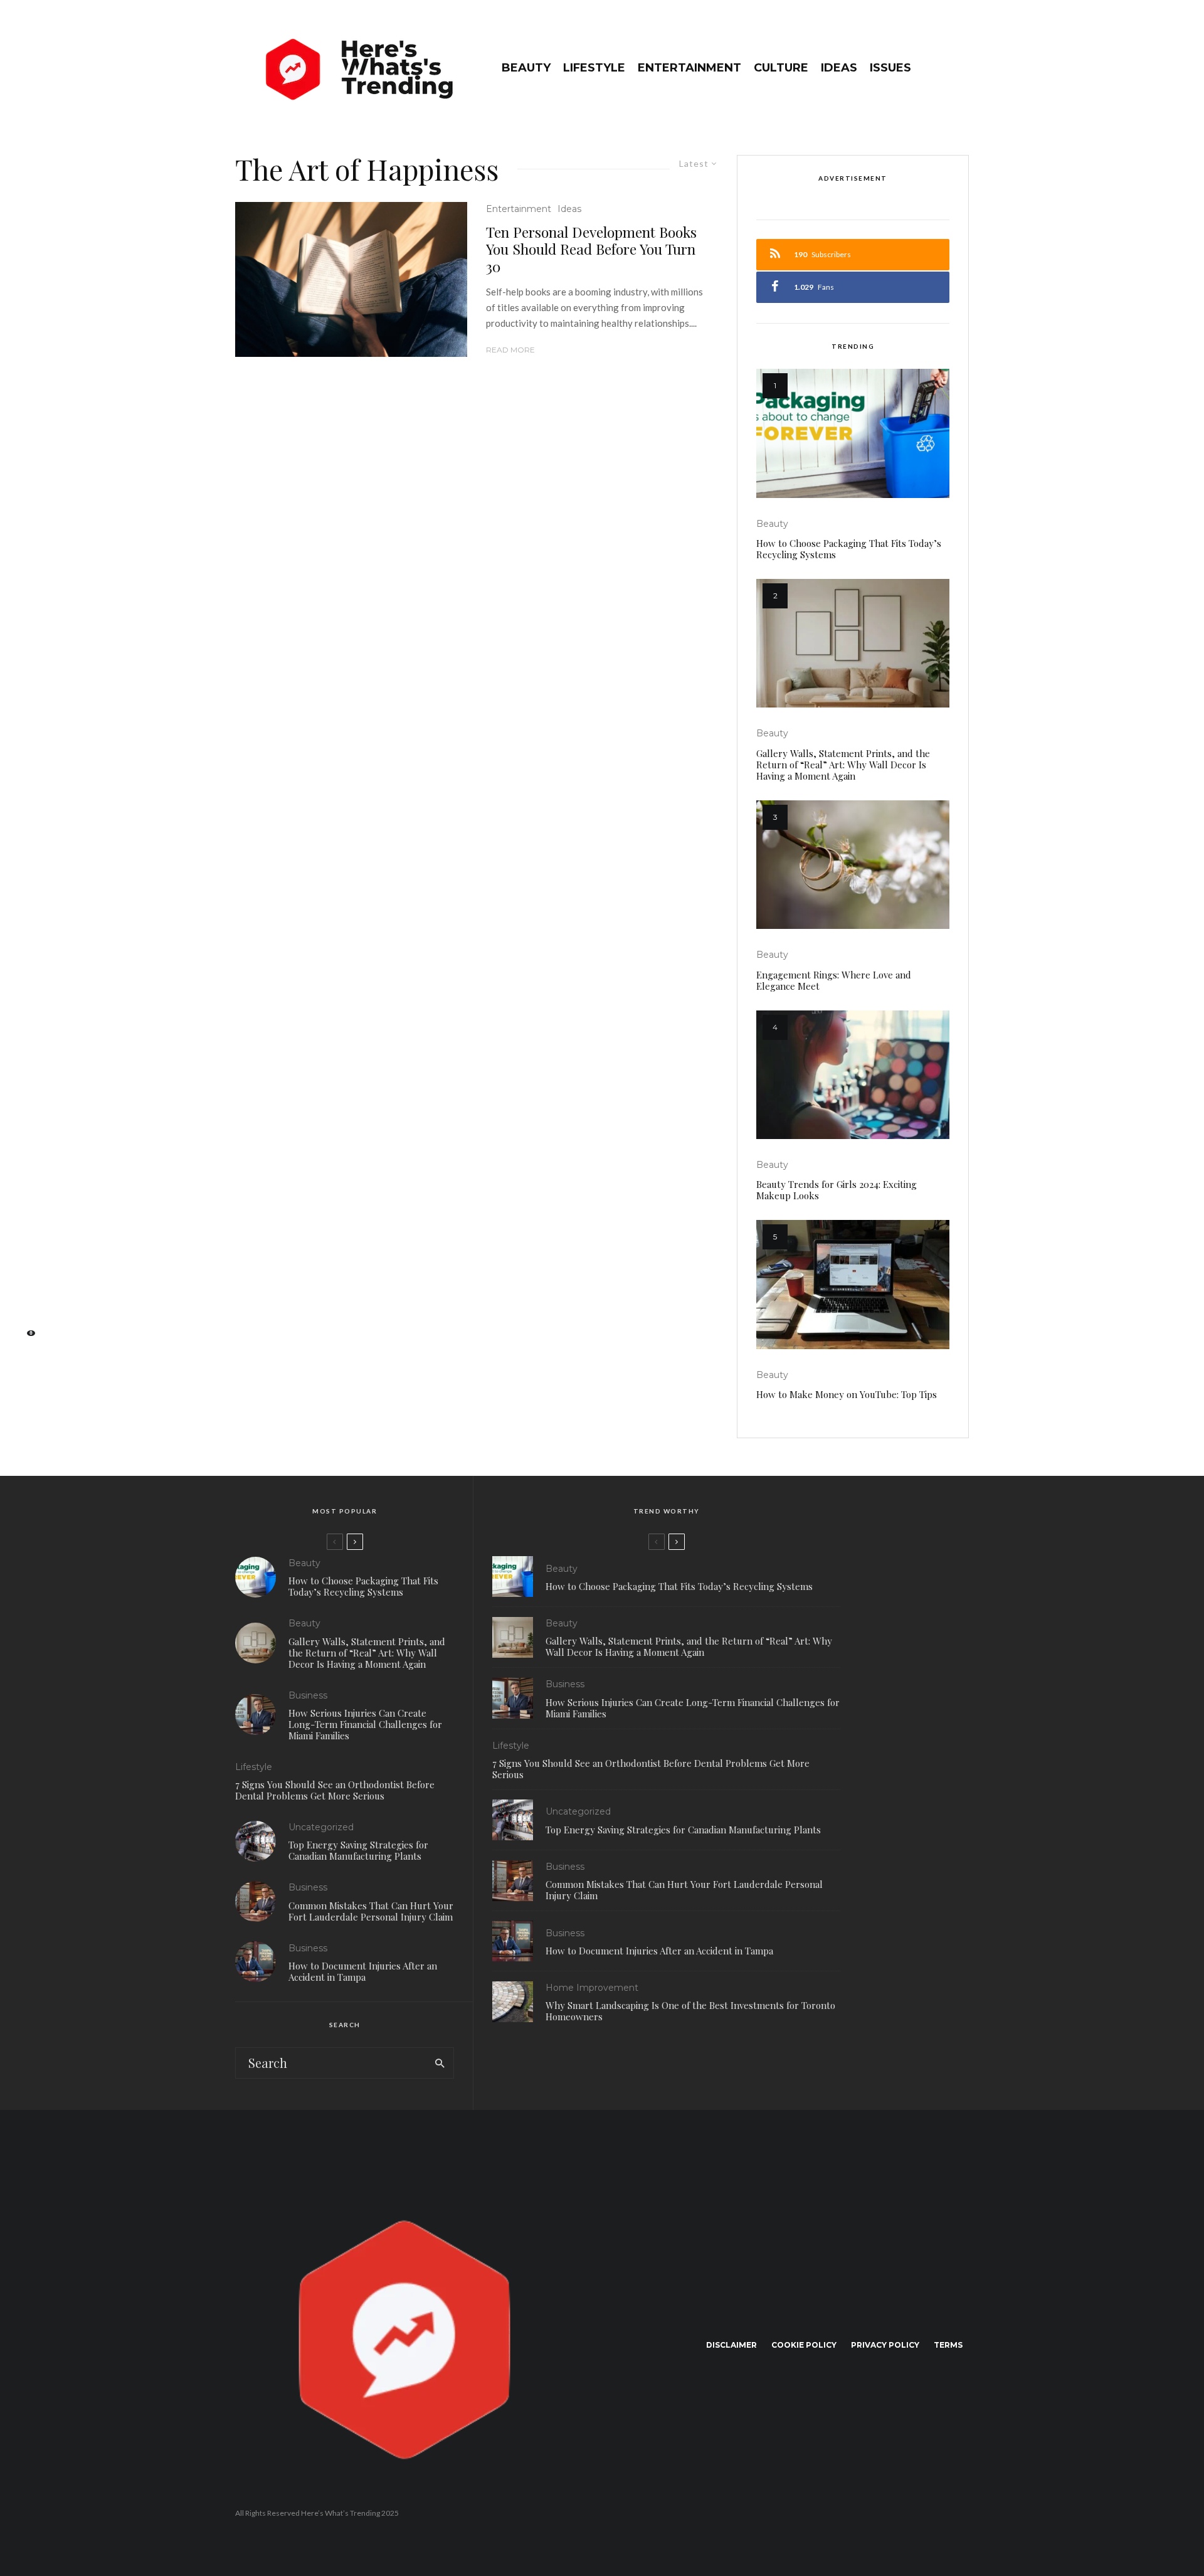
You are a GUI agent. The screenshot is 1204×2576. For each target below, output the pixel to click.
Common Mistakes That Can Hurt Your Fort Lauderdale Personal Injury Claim (371, 1911)
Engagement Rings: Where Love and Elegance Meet (834, 980)
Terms (948, 2345)
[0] (25, 1337)
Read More (510, 350)
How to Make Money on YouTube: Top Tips (847, 1394)
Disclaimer (731, 2345)
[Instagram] (25, 1277)
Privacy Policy (885, 2345)
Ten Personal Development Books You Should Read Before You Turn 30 (591, 249)
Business (308, 1695)
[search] (440, 2063)
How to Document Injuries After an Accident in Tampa (363, 1971)
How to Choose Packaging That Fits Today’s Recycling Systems (849, 549)
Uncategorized (321, 1827)
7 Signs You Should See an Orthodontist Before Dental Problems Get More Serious (335, 1790)
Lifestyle (594, 68)
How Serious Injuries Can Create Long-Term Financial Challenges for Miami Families (365, 1724)
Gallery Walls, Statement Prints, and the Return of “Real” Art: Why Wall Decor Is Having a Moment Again (843, 765)
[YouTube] (25, 1297)
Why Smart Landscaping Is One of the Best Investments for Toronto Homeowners (690, 2011)
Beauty (526, 68)
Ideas (839, 68)
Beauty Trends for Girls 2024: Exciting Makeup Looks (837, 1190)
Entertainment (689, 68)
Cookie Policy (804, 2345)
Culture (781, 68)
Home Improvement (592, 1988)
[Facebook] (25, 1238)
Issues (890, 68)
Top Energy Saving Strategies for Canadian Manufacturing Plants (358, 1850)
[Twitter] (25, 1257)
